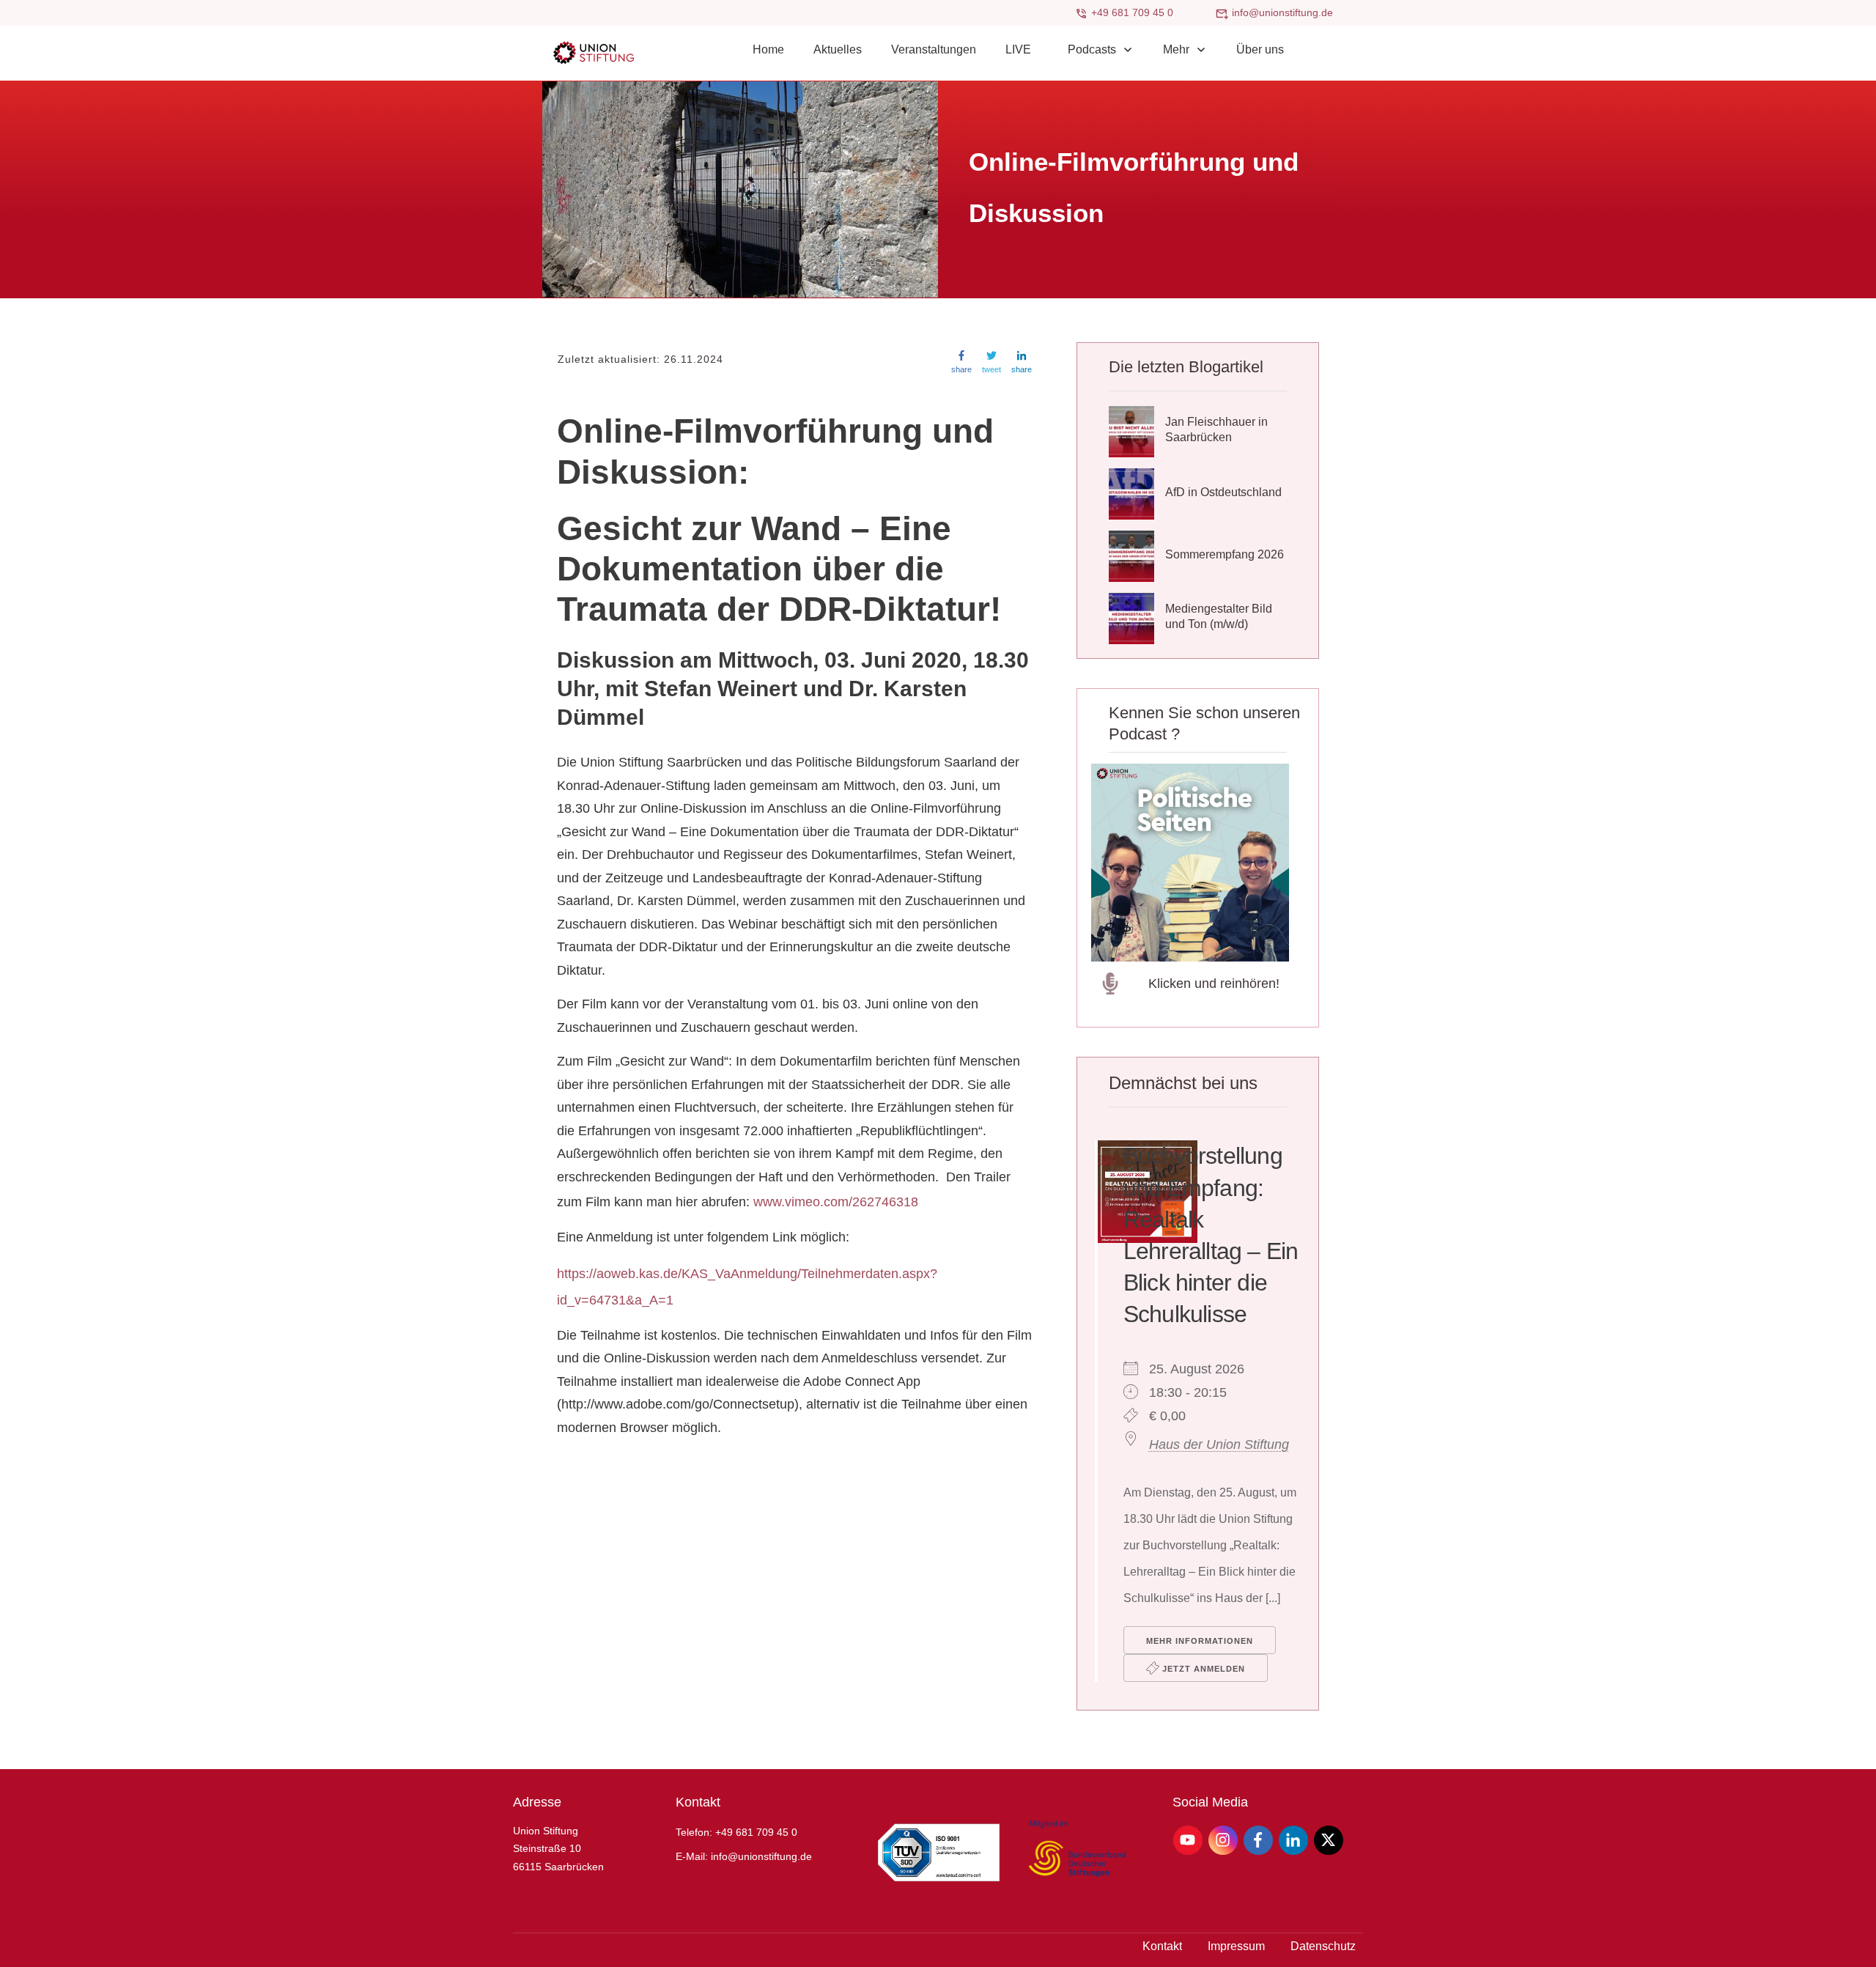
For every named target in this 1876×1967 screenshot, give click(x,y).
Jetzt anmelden (1202, 1669)
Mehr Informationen (1200, 1641)
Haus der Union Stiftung (1219, 1444)
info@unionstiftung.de (1282, 12)
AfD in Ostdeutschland (1223, 492)
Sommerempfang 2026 (1225, 554)
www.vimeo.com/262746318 (836, 1202)
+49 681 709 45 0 (1132, 12)
